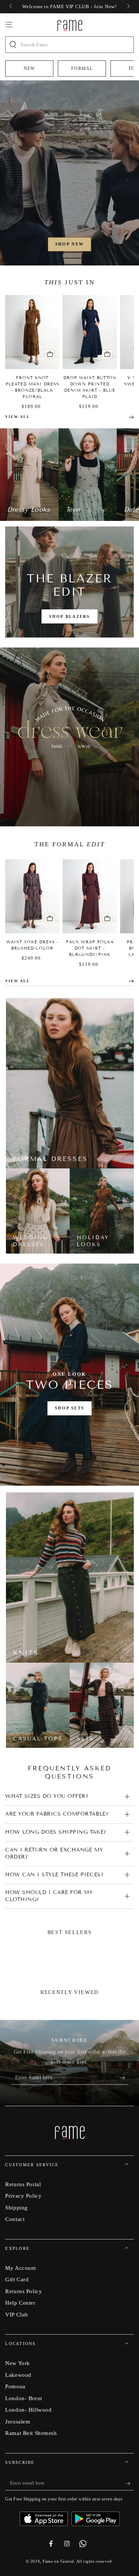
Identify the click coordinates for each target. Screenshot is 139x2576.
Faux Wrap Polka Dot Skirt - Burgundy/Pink (90, 948)
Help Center (20, 2303)
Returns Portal (23, 2184)
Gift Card (17, 2279)
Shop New (69, 244)
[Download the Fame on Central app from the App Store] (46, 2516)
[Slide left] (11, 7)
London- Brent (24, 2398)
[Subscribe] (124, 2078)
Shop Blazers (69, 616)
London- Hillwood (28, 2410)
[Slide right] (128, 7)
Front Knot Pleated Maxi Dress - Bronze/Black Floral (32, 387)
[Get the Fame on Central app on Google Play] (96, 2516)
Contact (15, 2219)
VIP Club (17, 2314)
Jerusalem (18, 2421)
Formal (82, 68)
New (29, 68)
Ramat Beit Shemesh (31, 2433)
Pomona (15, 2386)
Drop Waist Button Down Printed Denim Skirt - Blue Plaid (90, 387)
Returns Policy (24, 2291)
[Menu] (9, 25)
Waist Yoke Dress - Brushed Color (32, 945)
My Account (21, 2268)
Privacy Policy (23, 2196)
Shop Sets (70, 1408)
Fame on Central (58, 2561)
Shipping (16, 2207)
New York (18, 2363)
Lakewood (18, 2375)
